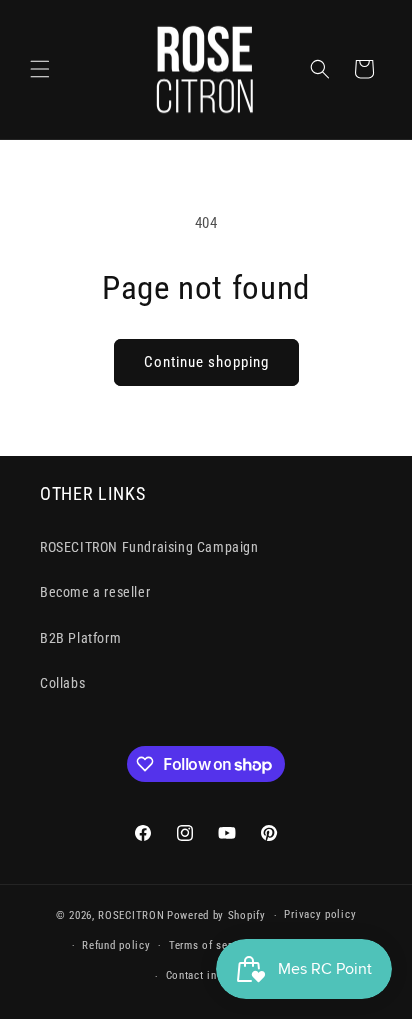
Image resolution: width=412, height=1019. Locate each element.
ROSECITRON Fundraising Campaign (149, 547)
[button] (40, 69)
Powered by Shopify (216, 915)
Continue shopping (206, 362)
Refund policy (116, 945)
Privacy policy (320, 914)
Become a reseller (95, 592)
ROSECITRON (131, 915)
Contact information (215, 975)
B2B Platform (80, 638)
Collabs (62, 683)
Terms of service (210, 945)
